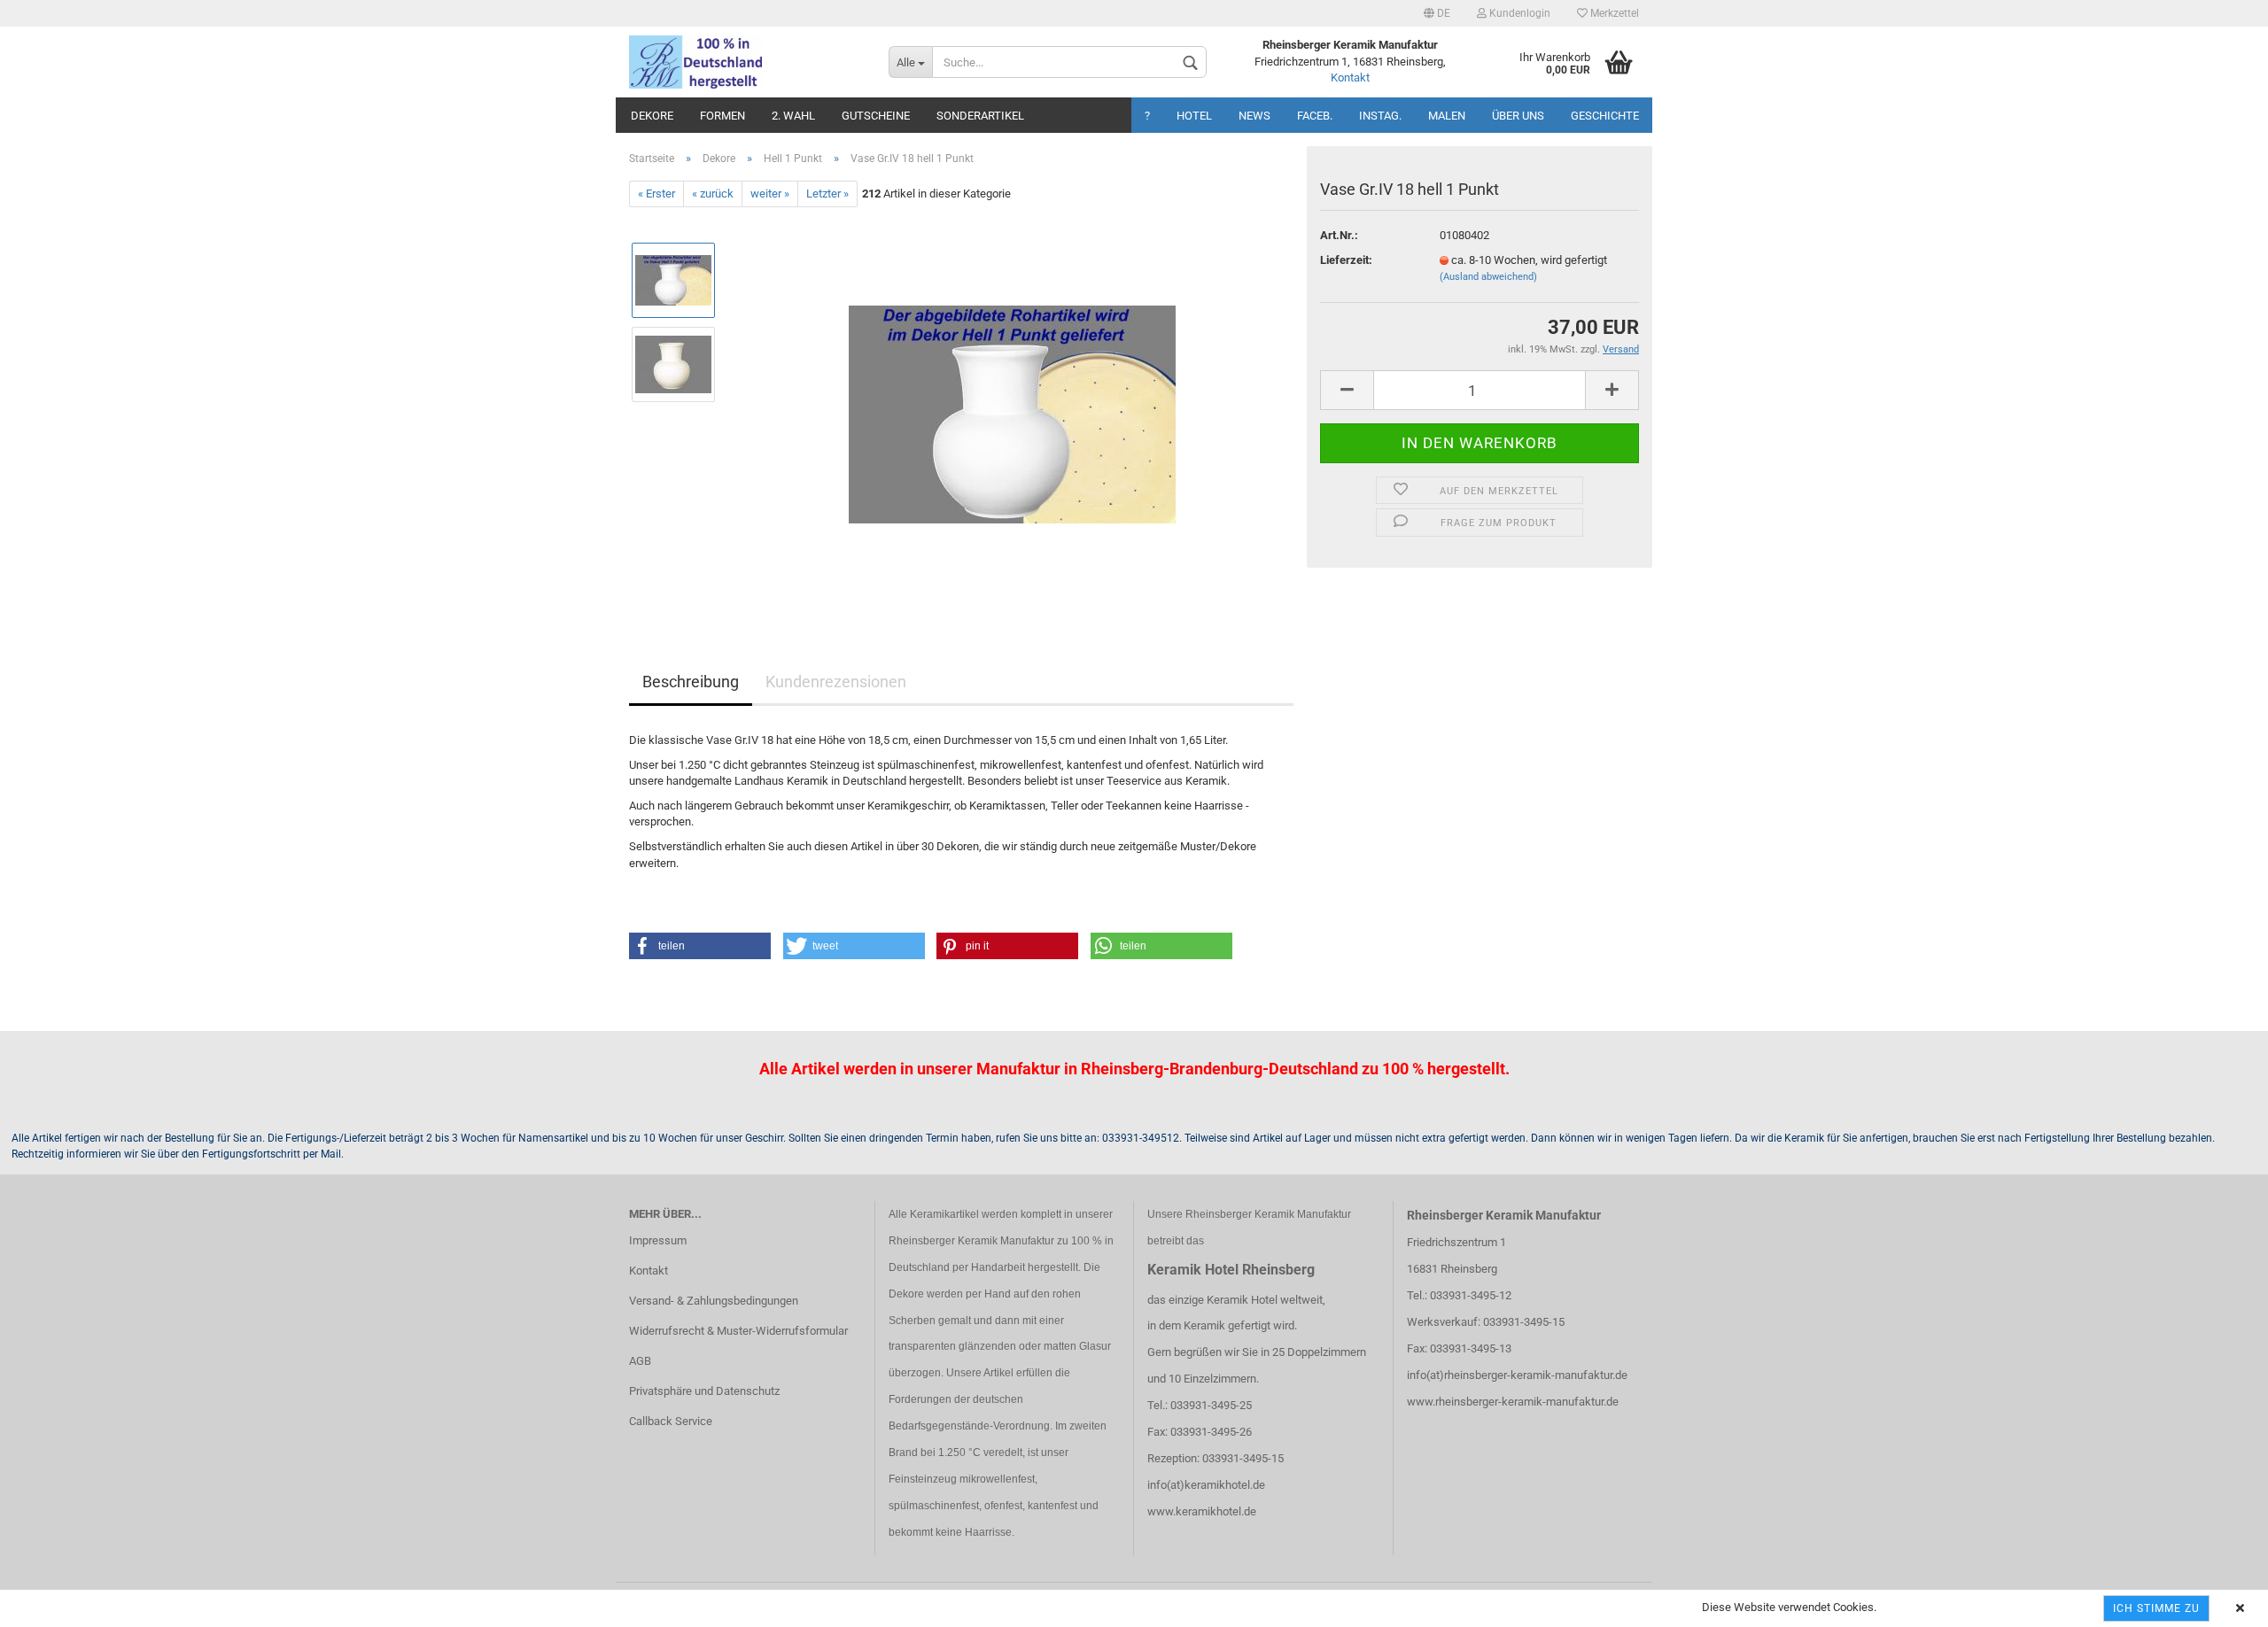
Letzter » (827, 194)
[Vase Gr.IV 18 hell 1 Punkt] (1012, 406)
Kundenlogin (1518, 13)
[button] (700, 946)
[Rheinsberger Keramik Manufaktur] (746, 62)
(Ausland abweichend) (1488, 277)
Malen (1447, 116)
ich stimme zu (2156, 1608)
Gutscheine (876, 116)
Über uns (1518, 116)
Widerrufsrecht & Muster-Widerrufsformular (738, 1331)
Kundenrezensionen (836, 682)
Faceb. (1315, 116)
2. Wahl (793, 116)
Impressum (658, 1240)
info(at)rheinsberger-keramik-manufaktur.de (1517, 1375)
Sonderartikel (980, 116)
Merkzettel (1613, 13)
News (1254, 116)
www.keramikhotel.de (1202, 1511)
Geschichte (1605, 116)
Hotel (1194, 116)
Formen (722, 116)
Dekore (652, 116)
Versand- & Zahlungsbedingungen (714, 1301)
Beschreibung (691, 682)
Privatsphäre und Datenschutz (704, 1391)
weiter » (770, 194)
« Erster (656, 194)
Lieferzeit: (1346, 260)
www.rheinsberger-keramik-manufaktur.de (1513, 1402)
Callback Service (671, 1421)
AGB (640, 1361)
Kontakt (1350, 77)
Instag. (1380, 116)
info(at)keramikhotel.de (1206, 1485)
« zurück (713, 194)
